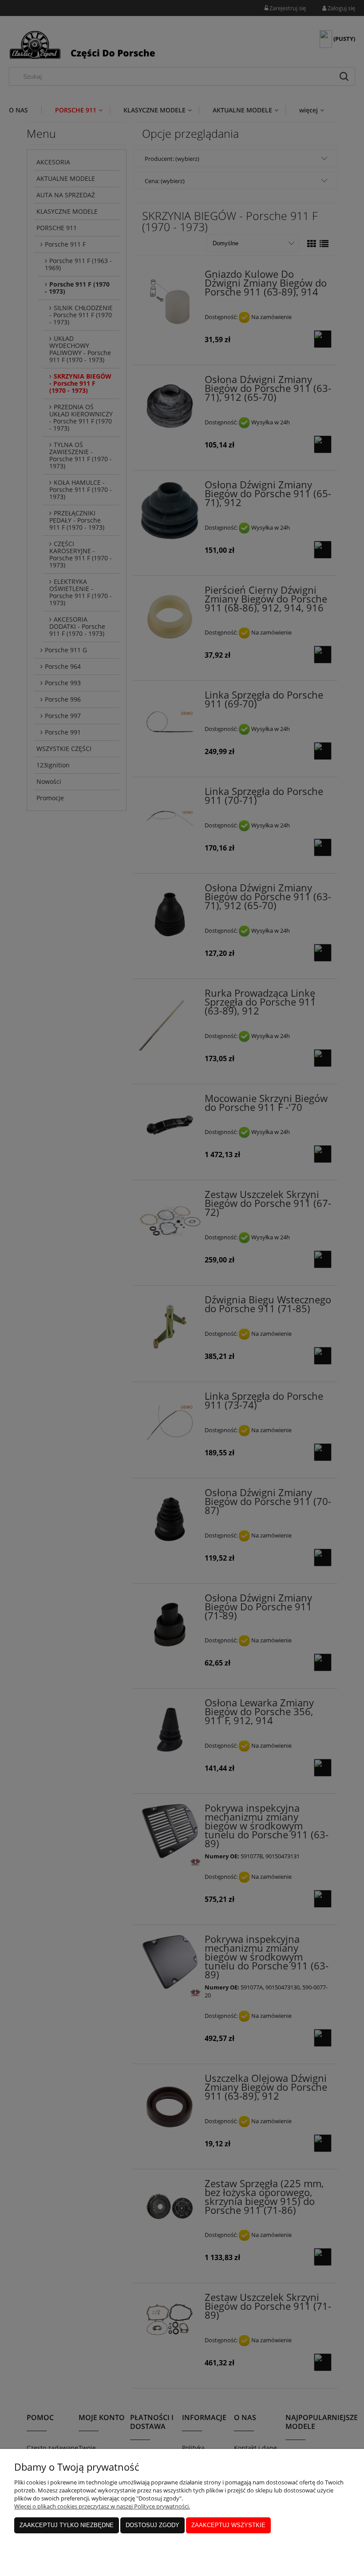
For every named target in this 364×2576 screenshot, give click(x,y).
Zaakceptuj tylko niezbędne (67, 2525)
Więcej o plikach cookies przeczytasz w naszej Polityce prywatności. (102, 2506)
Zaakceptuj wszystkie (228, 2525)
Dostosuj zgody (152, 2525)
